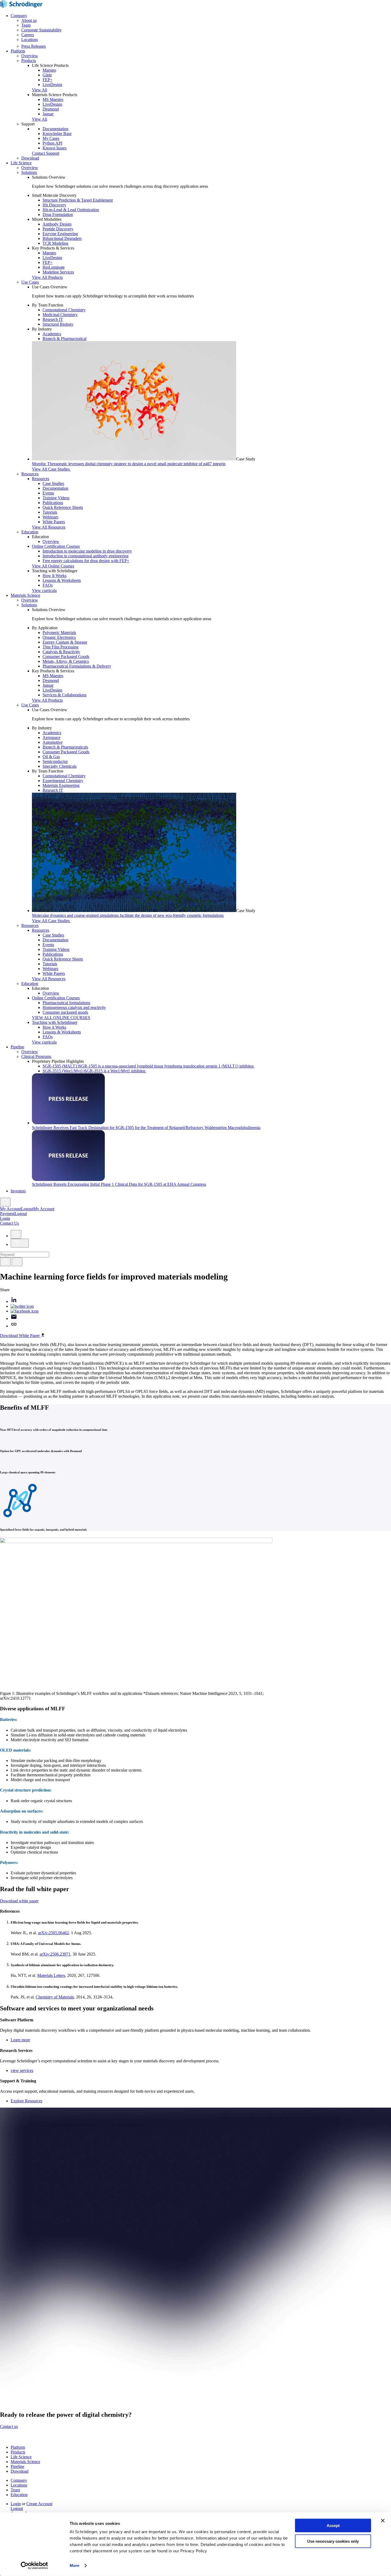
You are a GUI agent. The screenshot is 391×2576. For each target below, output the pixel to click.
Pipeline (17, 1047)
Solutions (29, 172)
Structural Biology (58, 324)
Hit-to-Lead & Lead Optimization (71, 210)
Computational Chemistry (64, 310)
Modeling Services (58, 272)
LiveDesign (52, 85)
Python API (52, 143)
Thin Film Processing (61, 647)
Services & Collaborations (65, 695)
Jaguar (48, 114)
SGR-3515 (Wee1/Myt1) (94, 1071)
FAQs (48, 585)
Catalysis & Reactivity (61, 652)
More (74, 2565)
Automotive (53, 742)
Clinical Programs (36, 1056)
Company (19, 16)
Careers (28, 35)
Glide (47, 75)
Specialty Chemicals (60, 766)
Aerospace (51, 737)
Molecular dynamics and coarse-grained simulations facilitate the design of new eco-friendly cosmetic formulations (128, 915)
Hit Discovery (54, 205)
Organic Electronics (59, 637)
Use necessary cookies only (333, 2541)
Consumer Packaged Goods (66, 657)
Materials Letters (51, 1975)
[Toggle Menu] (20, 1243)
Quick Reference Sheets (63, 507)
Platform (18, 51)
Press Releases (34, 46)
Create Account (39, 2504)
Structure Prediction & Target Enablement (78, 200)
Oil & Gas (51, 757)
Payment (7, 1214)
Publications (53, 503)
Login (16, 2504)
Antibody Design (57, 224)
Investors (18, 1191)
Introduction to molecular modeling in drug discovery (87, 551)
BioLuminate (54, 267)
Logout (21, 1214)
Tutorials (50, 512)
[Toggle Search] (5, 1202)
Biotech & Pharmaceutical (65, 339)
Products (29, 61)
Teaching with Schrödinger (55, 1022)
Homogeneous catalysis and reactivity (74, 1007)
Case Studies (53, 483)
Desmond (51, 109)
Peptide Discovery (58, 229)
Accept (333, 2526)
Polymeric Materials (59, 633)
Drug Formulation (58, 214)
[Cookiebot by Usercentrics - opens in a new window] (34, 2566)
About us (29, 20)
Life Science (21, 163)
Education (30, 532)
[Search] (5, 1262)
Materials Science (25, 595)
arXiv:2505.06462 (53, 1933)
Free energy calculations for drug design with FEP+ (86, 561)
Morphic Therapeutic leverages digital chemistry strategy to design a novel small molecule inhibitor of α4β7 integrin (129, 464)
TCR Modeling (55, 243)
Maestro (49, 70)
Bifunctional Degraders (62, 238)
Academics (52, 334)
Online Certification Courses (56, 546)
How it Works (54, 1027)
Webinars (50, 517)
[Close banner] (383, 2521)
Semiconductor (55, 761)
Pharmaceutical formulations (66, 1003)
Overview (30, 56)
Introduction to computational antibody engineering (86, 556)
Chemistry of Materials (55, 1997)
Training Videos (56, 498)
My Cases (51, 138)
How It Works (55, 576)
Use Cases (30, 282)
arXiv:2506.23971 (55, 1954)
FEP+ (47, 80)
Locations (30, 40)
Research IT (53, 319)
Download (30, 158)
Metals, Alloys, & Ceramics (66, 661)
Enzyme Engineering (60, 234)
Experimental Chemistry (63, 781)
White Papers (54, 522)
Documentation (55, 129)
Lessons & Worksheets (62, 580)
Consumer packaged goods (65, 1012)
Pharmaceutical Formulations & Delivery (77, 666)
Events (48, 493)
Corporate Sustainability (41, 30)
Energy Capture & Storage (65, 642)
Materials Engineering (61, 785)
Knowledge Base (57, 134)
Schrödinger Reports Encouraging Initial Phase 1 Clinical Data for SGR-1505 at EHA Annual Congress (119, 1184)
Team (26, 25)
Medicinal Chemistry (60, 315)
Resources (30, 474)
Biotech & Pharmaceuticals (65, 747)
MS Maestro (53, 99)
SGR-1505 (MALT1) (148, 1066)
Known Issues (55, 148)
